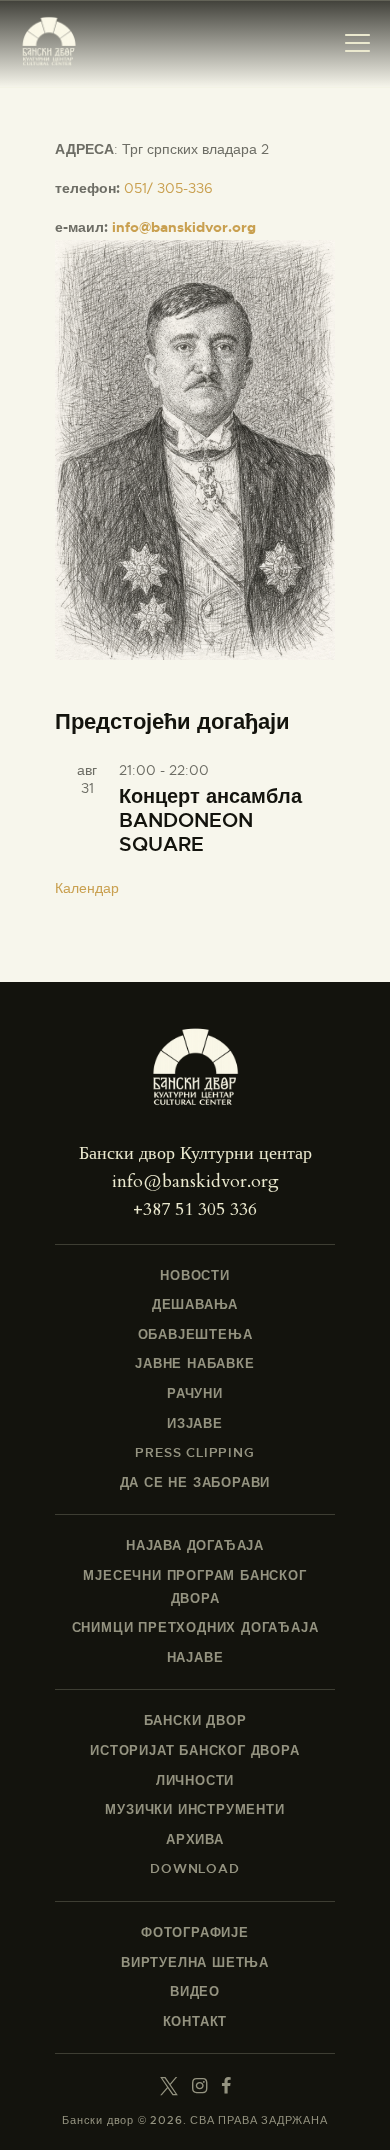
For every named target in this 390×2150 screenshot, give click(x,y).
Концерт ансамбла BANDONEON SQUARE (210, 821)
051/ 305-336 (168, 188)
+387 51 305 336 (195, 1209)
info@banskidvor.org (184, 227)
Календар (87, 888)
